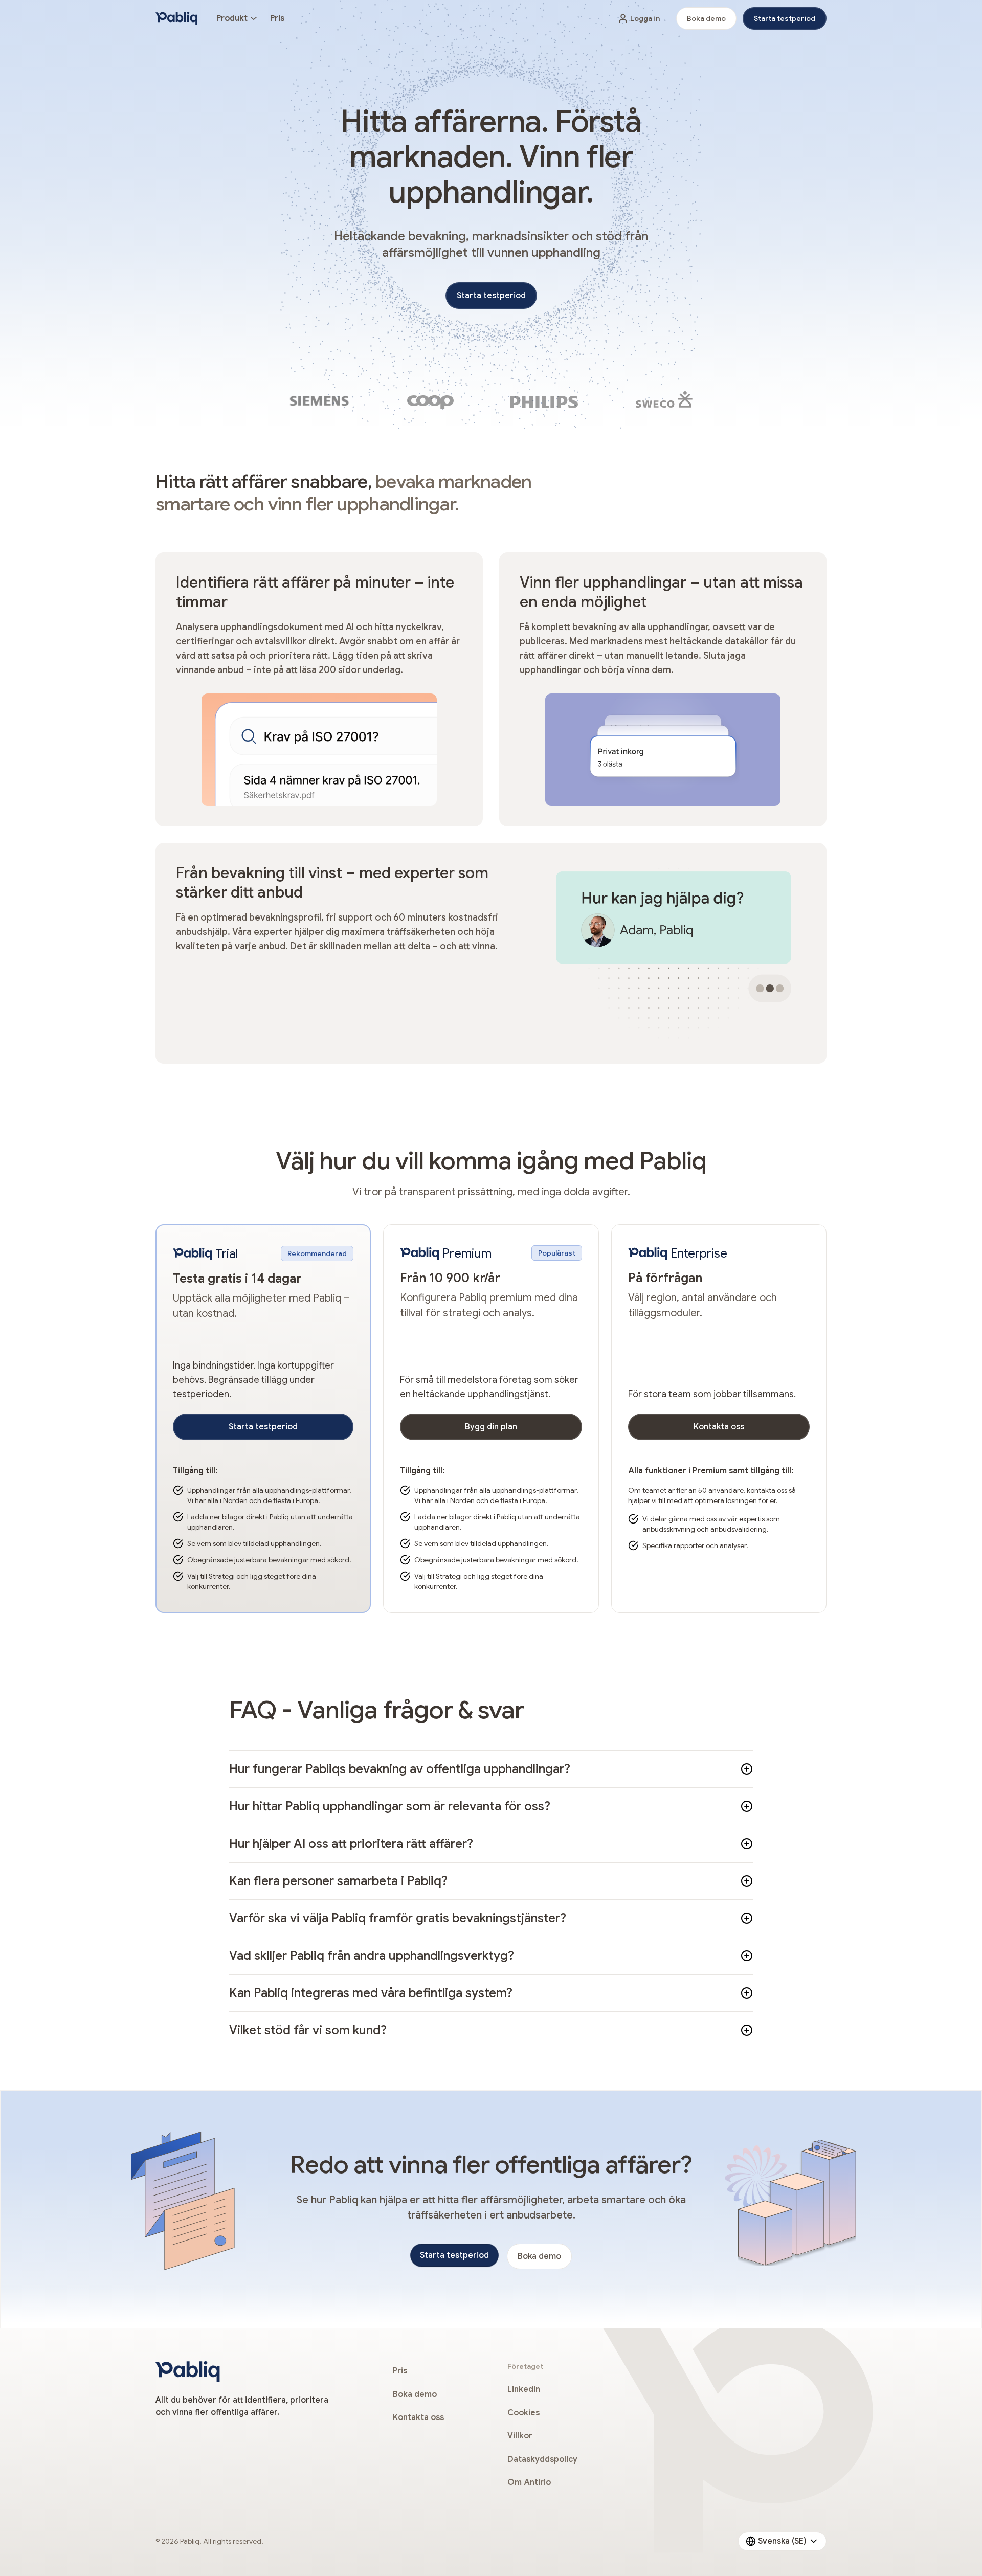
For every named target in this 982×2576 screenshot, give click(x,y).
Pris (277, 18)
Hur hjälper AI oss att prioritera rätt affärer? (351, 1844)
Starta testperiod (785, 18)
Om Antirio (529, 2482)
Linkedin (524, 2389)
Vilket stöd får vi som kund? (308, 2030)
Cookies (523, 2413)
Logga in (645, 18)
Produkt (232, 18)
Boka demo (706, 18)
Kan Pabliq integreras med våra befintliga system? (371, 1993)
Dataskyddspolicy (542, 2459)
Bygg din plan (491, 1427)
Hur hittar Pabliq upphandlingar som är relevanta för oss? (390, 1806)
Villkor (520, 2436)
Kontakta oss (719, 1427)
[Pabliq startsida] (177, 18)
